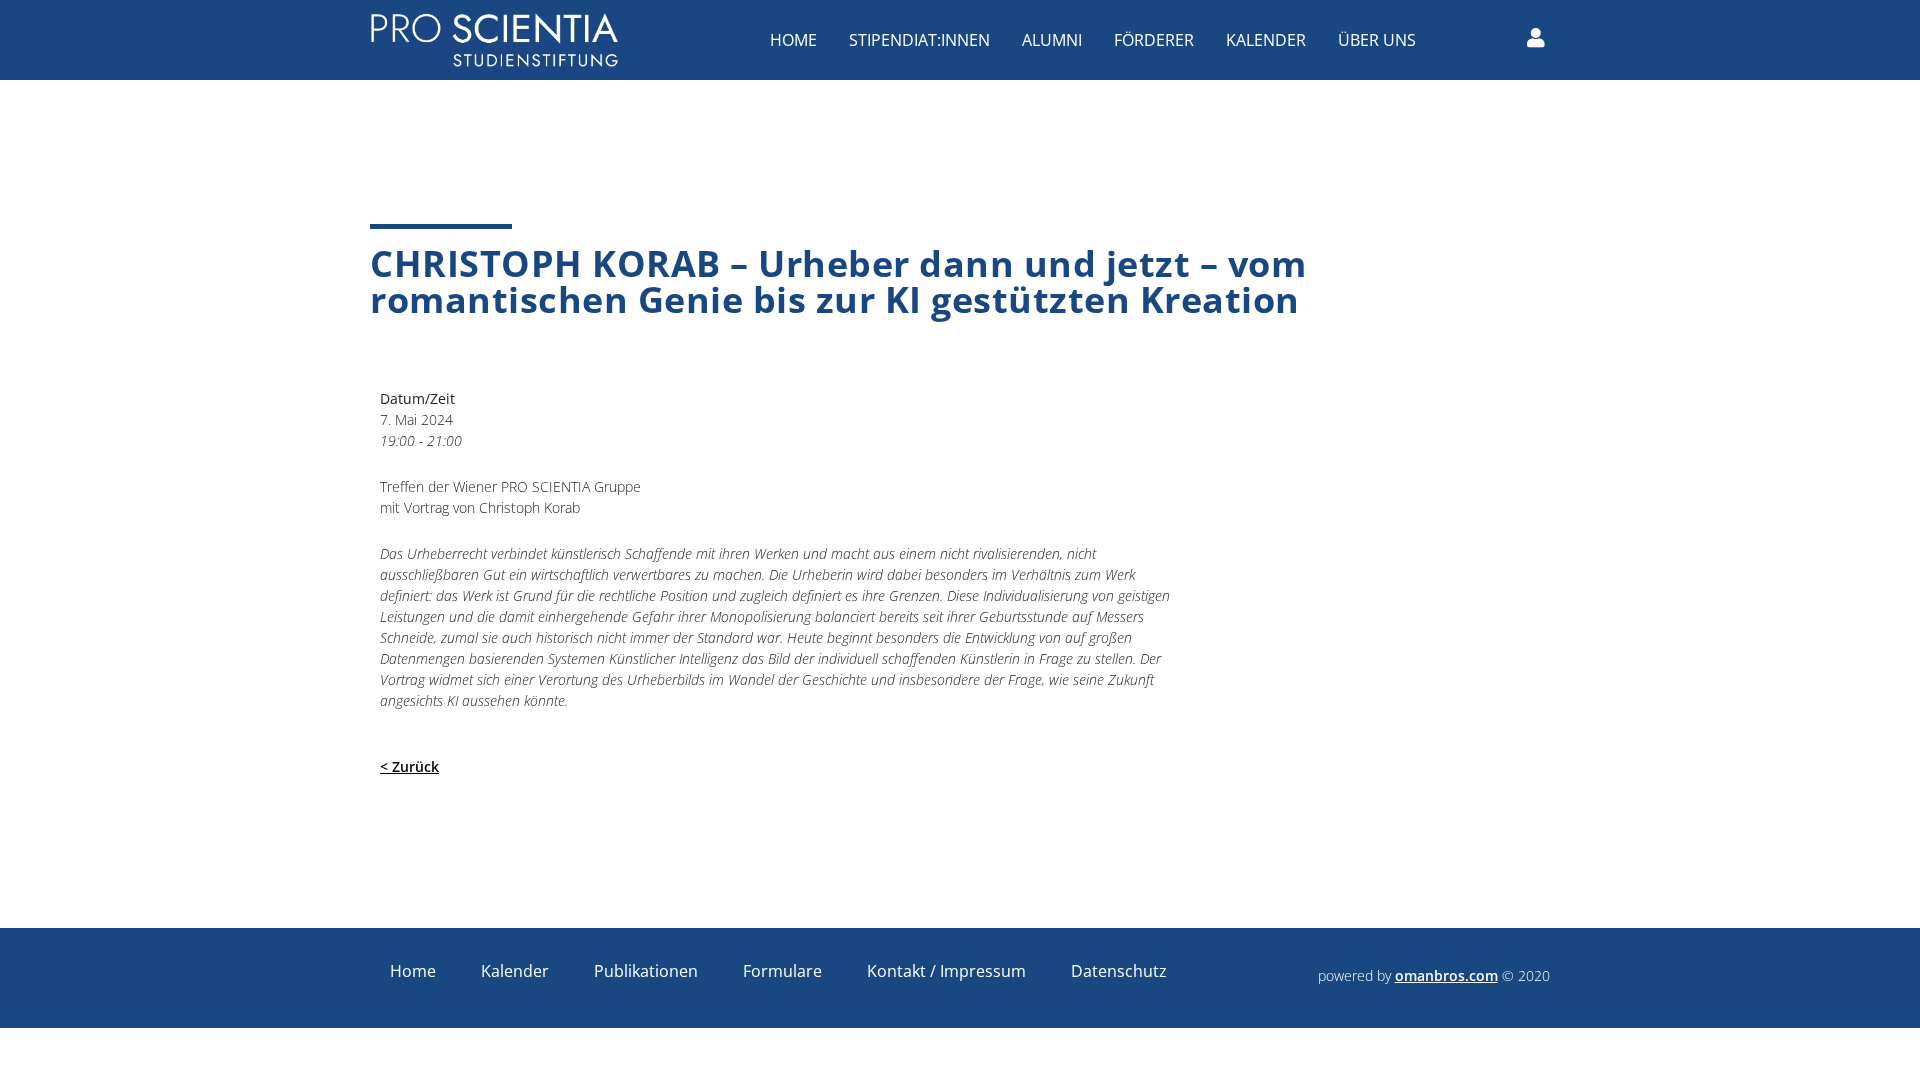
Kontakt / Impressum (946, 971)
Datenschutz (1119, 971)
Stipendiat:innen (919, 40)
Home (793, 40)
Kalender (1266, 40)
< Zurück (409, 766)
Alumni (1052, 40)
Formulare (782, 971)
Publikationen (646, 971)
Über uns (1377, 40)
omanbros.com (1446, 975)
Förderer (1154, 40)
